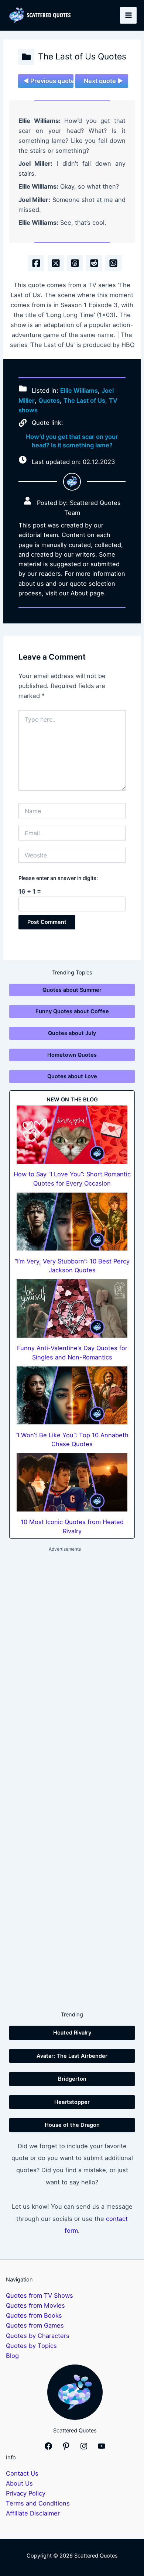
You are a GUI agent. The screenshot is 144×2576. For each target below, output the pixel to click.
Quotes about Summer (72, 990)
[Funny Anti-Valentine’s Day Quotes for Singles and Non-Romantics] (72, 1308)
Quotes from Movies (35, 2305)
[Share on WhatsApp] (113, 263)
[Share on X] (56, 263)
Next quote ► (103, 81)
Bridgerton (72, 2079)
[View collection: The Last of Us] (26, 57)
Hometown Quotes (72, 1055)
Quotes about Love (72, 1076)
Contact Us (22, 2473)
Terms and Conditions (38, 2503)
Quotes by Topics (31, 2346)
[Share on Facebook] (36, 263)
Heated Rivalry (72, 2033)
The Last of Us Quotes (82, 56)
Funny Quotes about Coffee (72, 1011)
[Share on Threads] (75, 263)
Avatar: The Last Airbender (72, 2056)
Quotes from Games (35, 2325)
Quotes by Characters (38, 2336)
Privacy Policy (26, 2493)
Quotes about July (72, 1033)
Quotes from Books (34, 2315)
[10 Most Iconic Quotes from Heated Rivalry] (72, 1482)
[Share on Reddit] (94, 263)
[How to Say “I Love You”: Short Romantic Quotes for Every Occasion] (72, 1135)
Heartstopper (72, 2102)
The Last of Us (84, 400)
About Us (19, 2483)
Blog (12, 2356)
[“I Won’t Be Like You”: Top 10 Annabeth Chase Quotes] (72, 1396)
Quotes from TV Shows (40, 2295)
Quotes (49, 400)
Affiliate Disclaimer (33, 2513)
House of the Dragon (72, 2125)
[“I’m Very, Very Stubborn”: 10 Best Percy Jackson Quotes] (72, 1222)
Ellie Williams (79, 391)
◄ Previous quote (48, 81)
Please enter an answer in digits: (58, 878)
